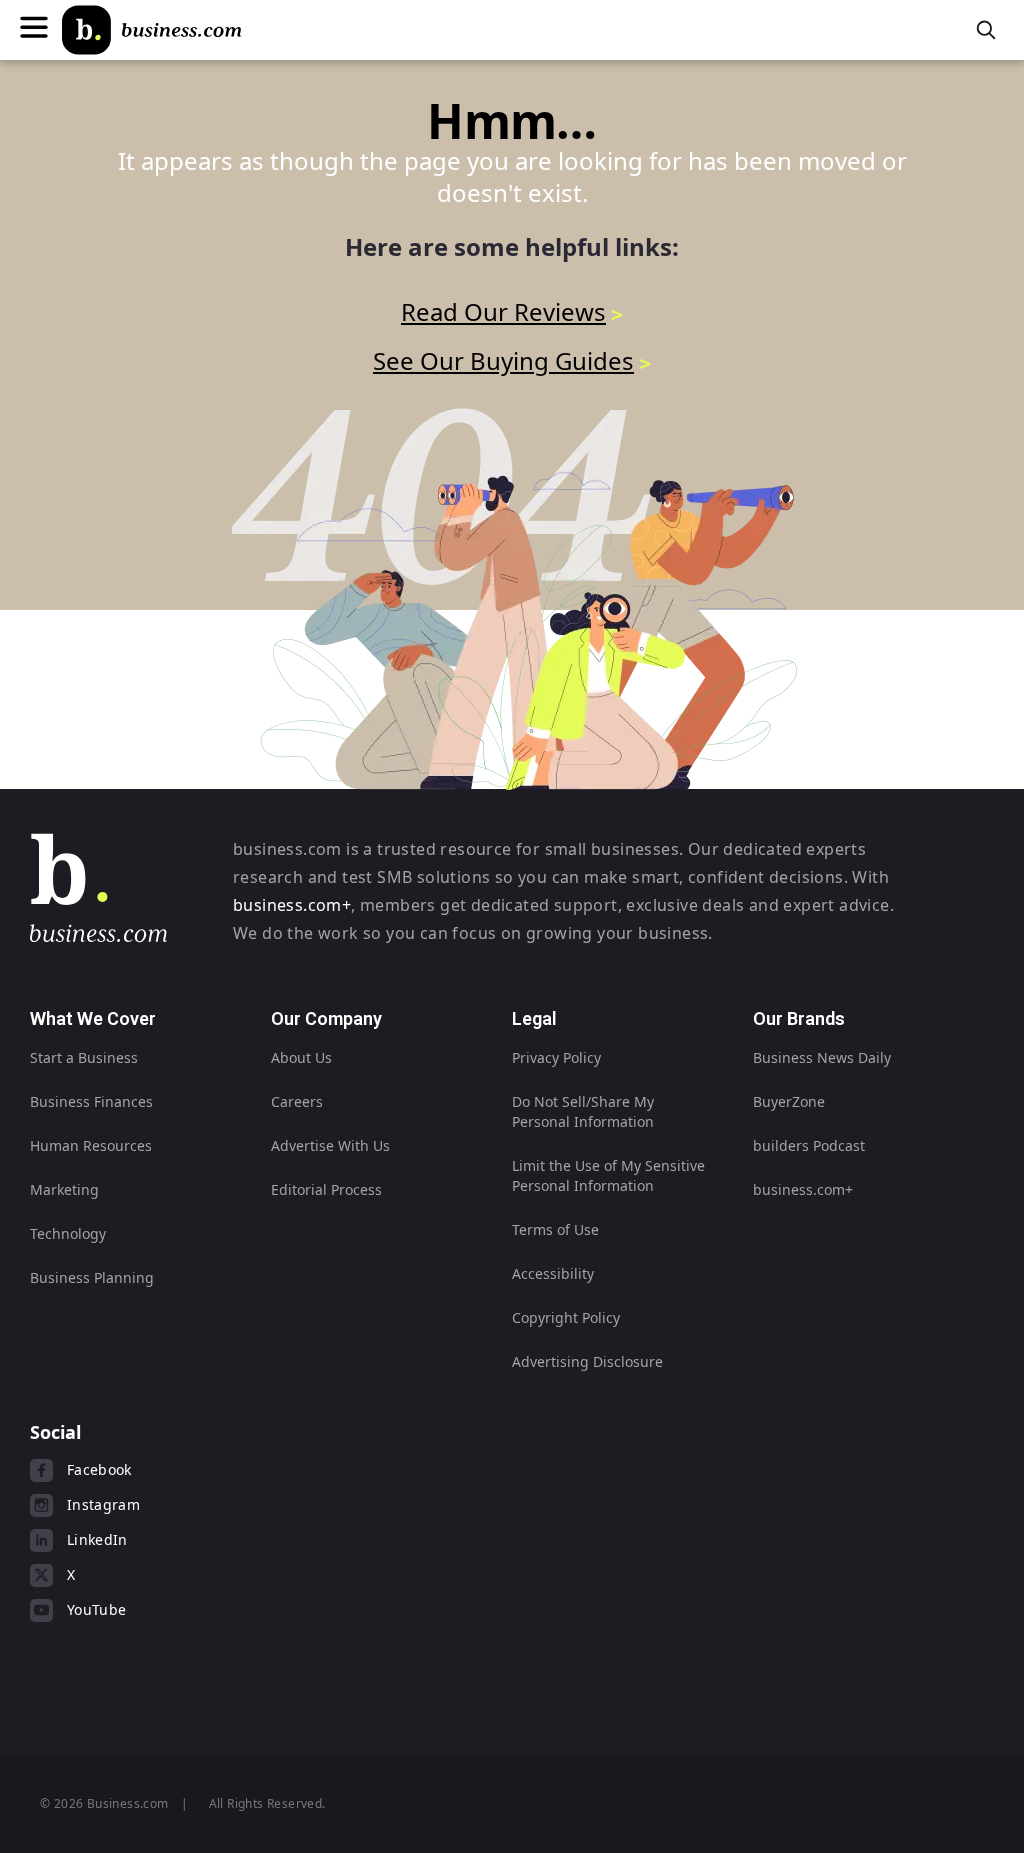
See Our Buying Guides (503, 360)
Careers (297, 1101)
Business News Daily (822, 1057)
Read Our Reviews (503, 311)
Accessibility (553, 1273)
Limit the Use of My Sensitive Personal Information (608, 1175)
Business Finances (91, 1101)
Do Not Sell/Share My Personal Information (583, 1111)
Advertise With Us (330, 1145)
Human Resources (91, 1145)
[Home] (152, 30)
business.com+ (292, 905)
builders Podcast (809, 1145)
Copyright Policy (566, 1317)
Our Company (326, 1018)
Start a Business (84, 1057)
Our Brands (799, 1018)
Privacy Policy (556, 1057)
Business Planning (92, 1277)
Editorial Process (326, 1189)
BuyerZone (789, 1101)
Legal (534, 1018)
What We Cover (93, 1018)
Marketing (64, 1189)
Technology (68, 1233)
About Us (301, 1057)
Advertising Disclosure (587, 1361)
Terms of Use (555, 1229)
